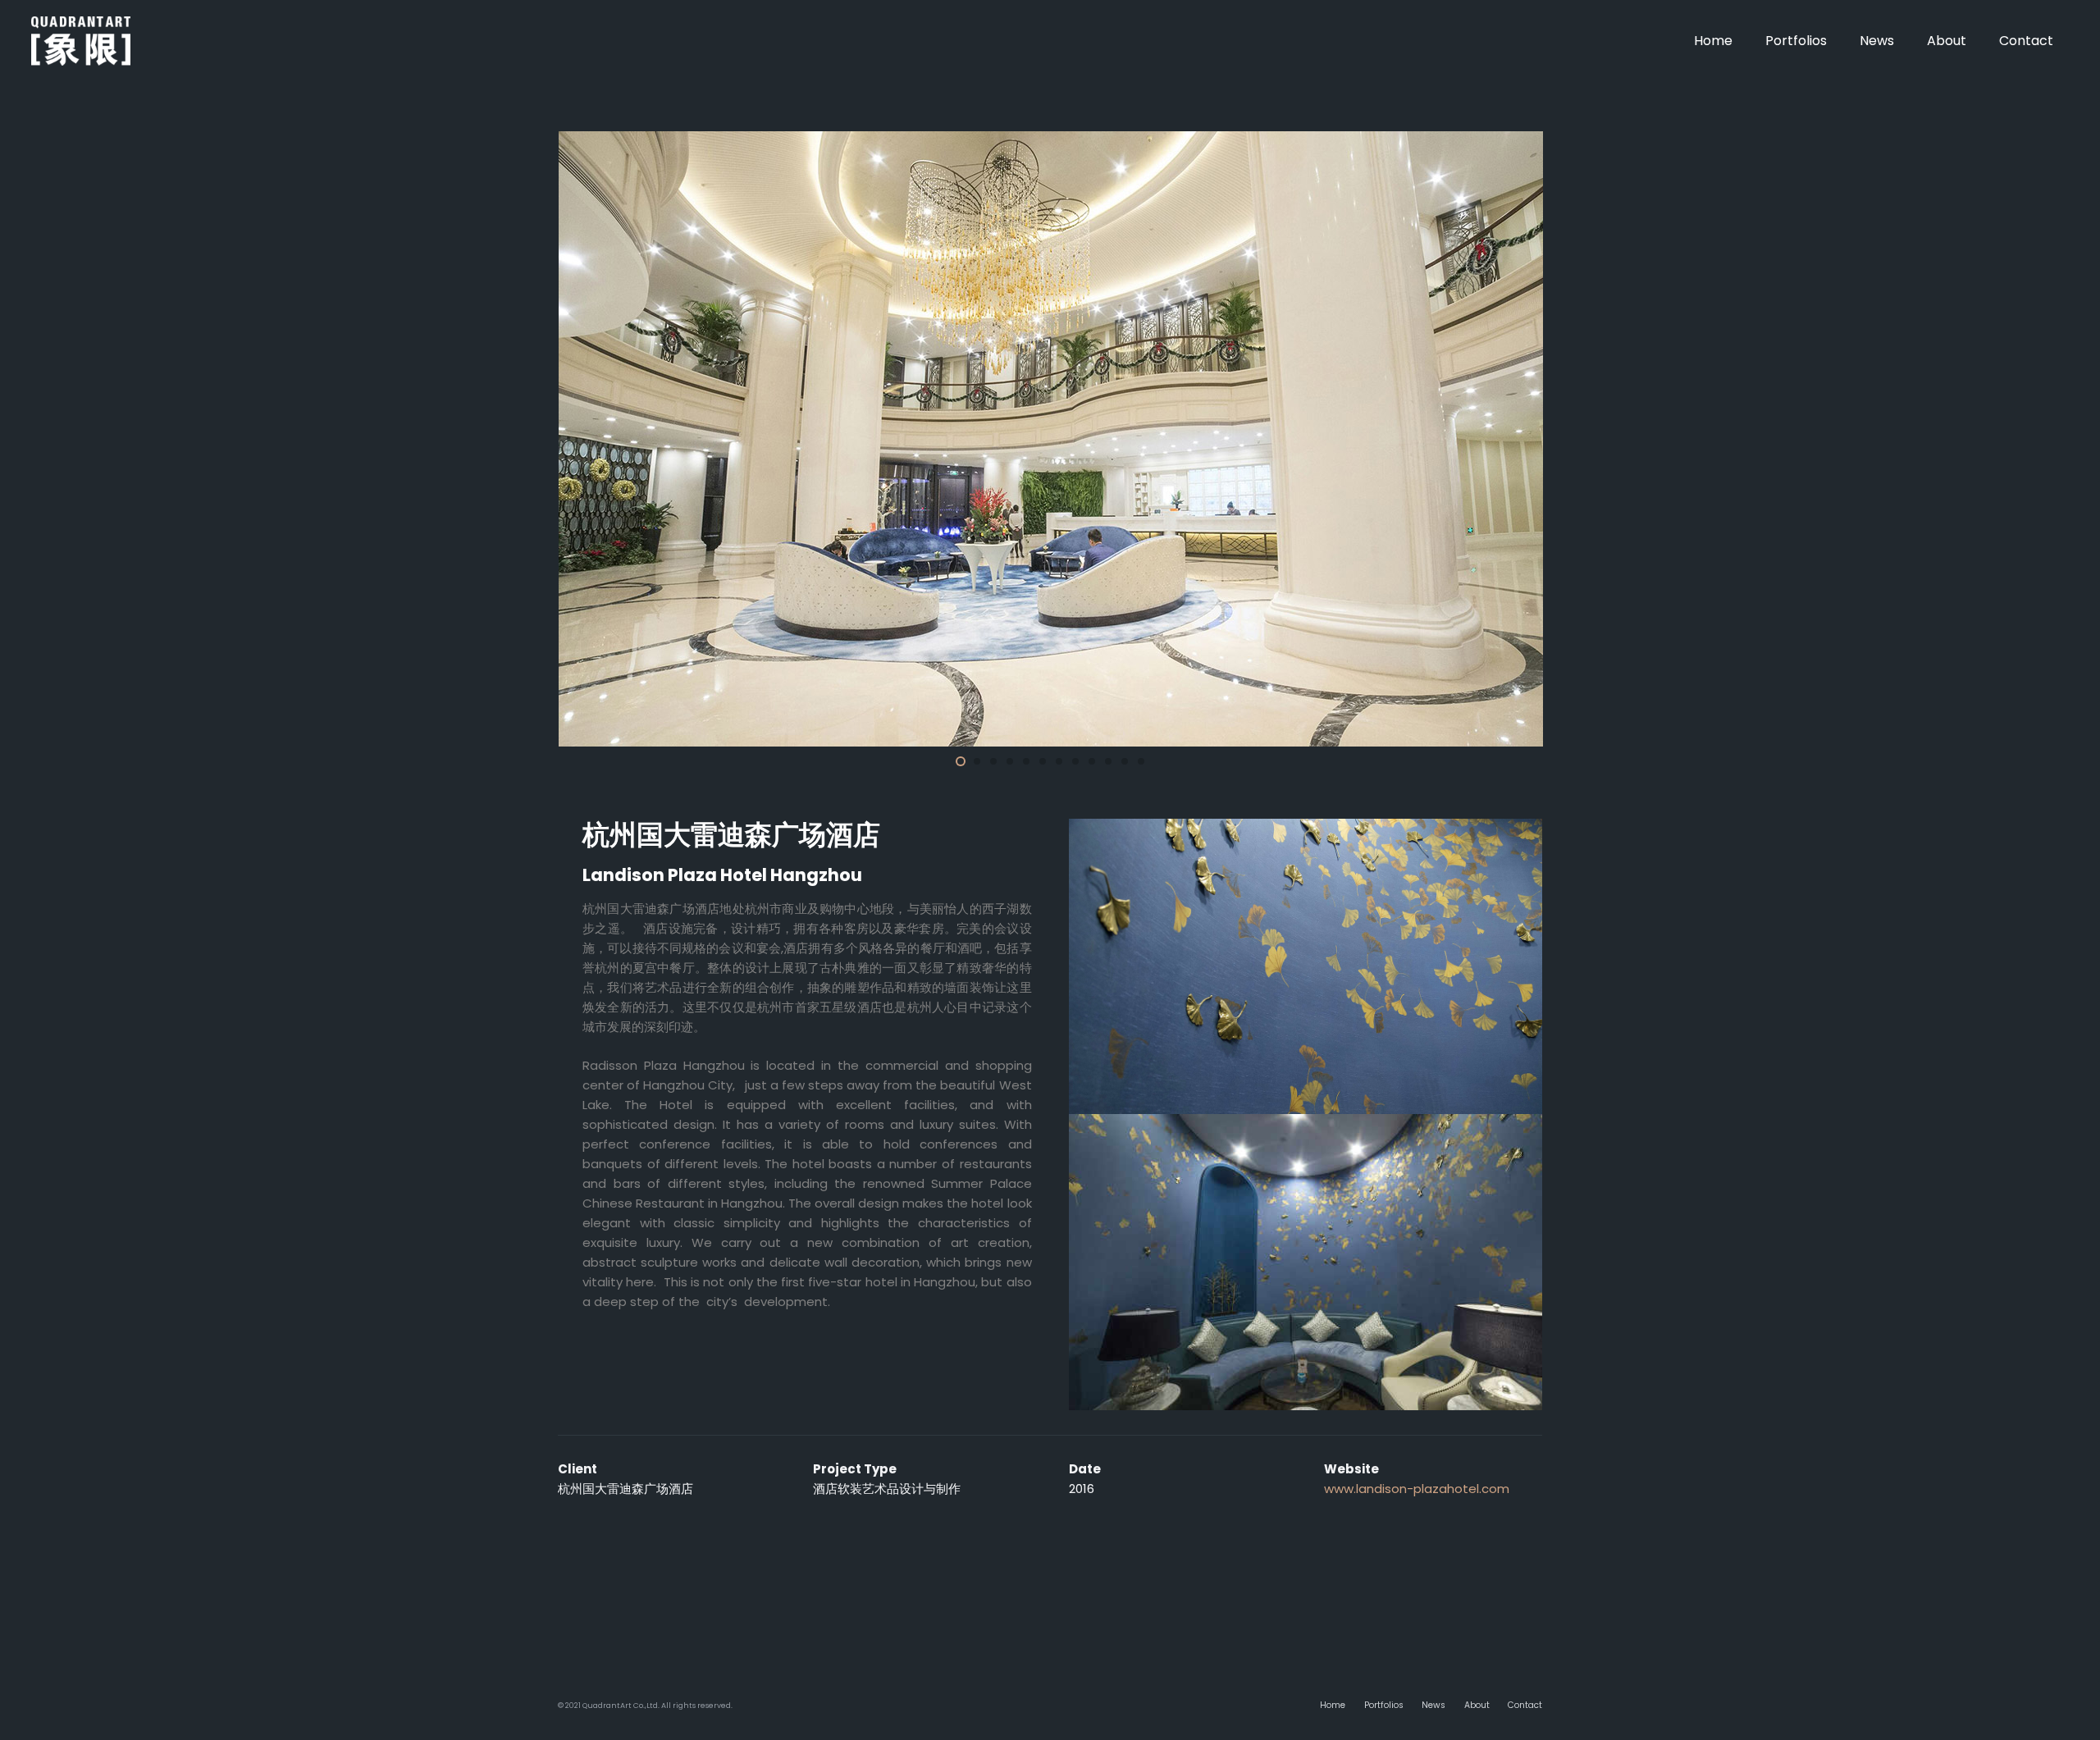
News (1433, 1705)
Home (1333, 1705)
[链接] (81, 41)
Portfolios (1384, 1705)
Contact (1525, 1705)
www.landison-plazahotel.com (1417, 1489)
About (1477, 1705)
